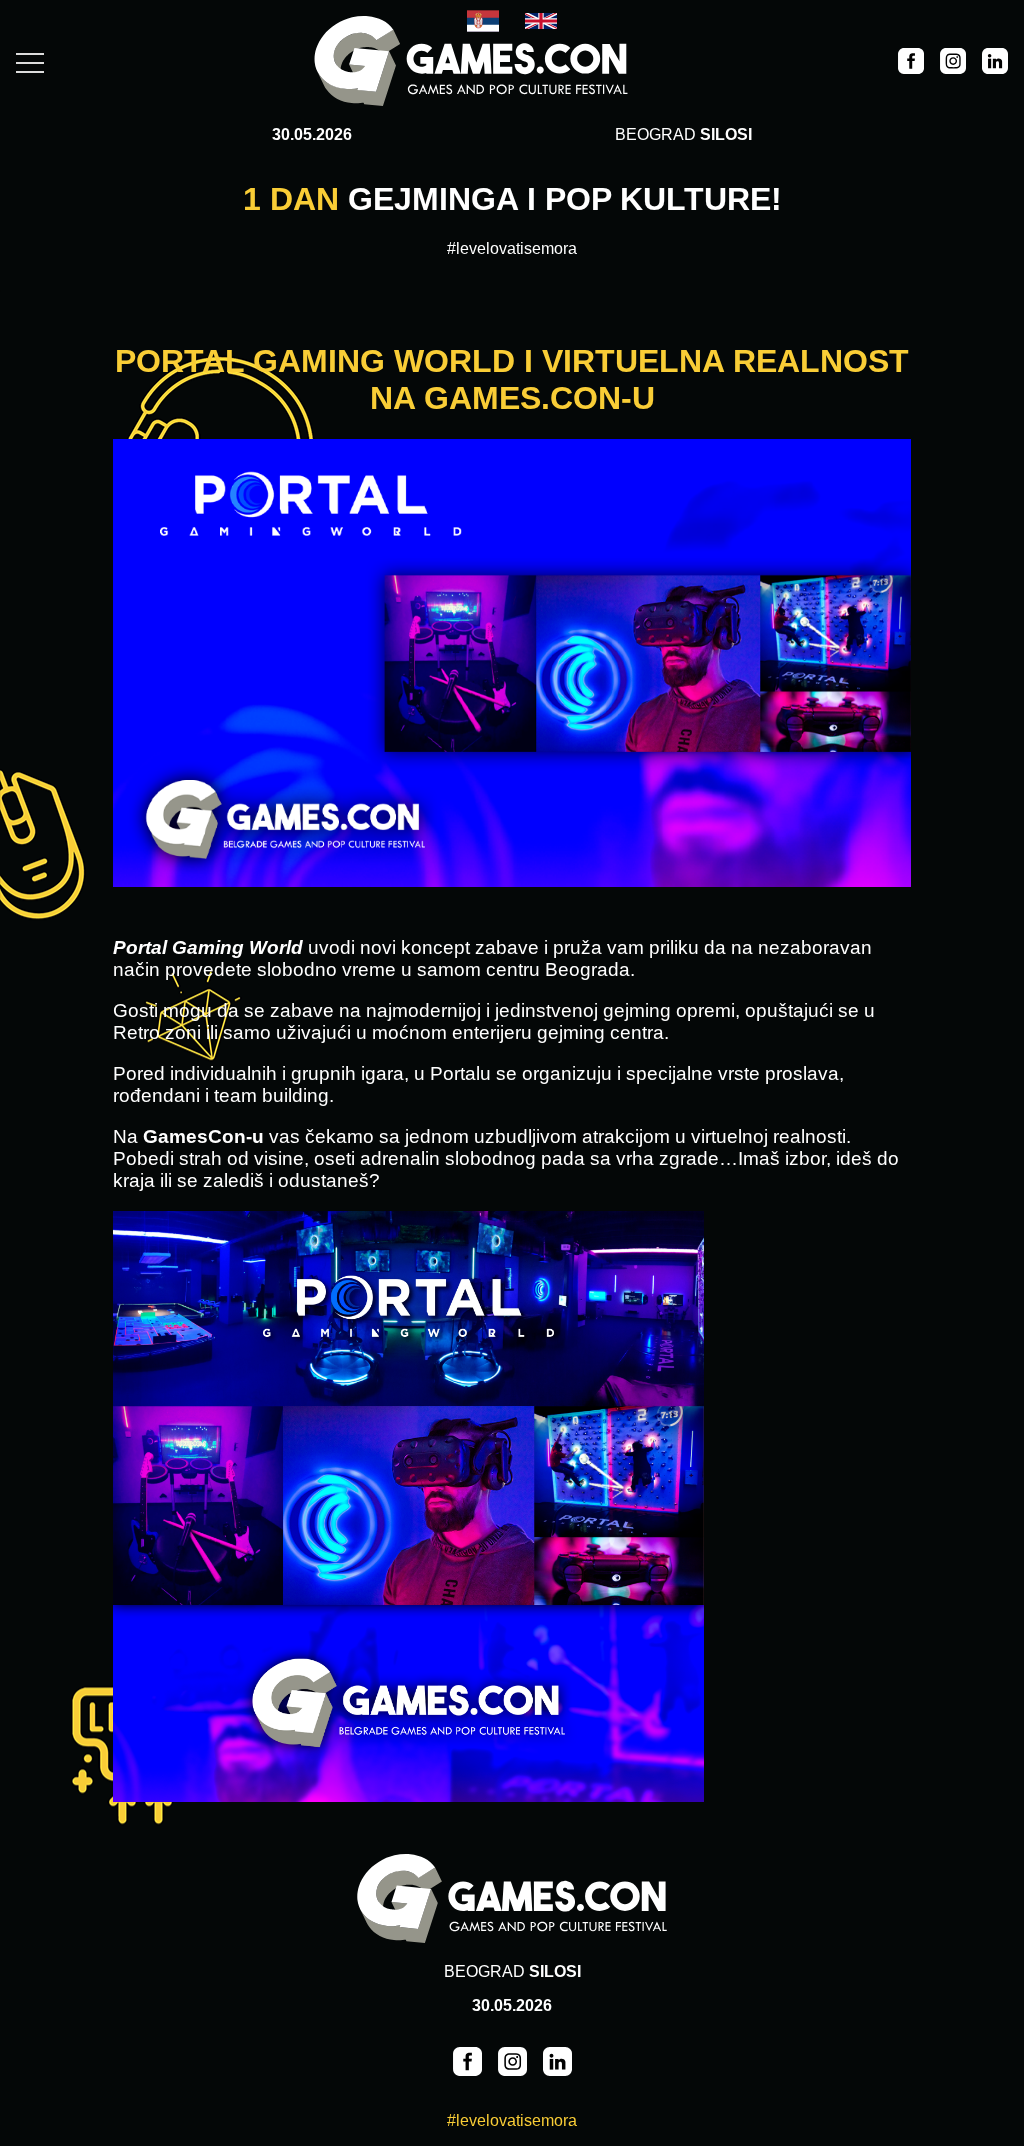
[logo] (471, 63)
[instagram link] (953, 63)
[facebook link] (911, 63)
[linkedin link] (995, 63)
